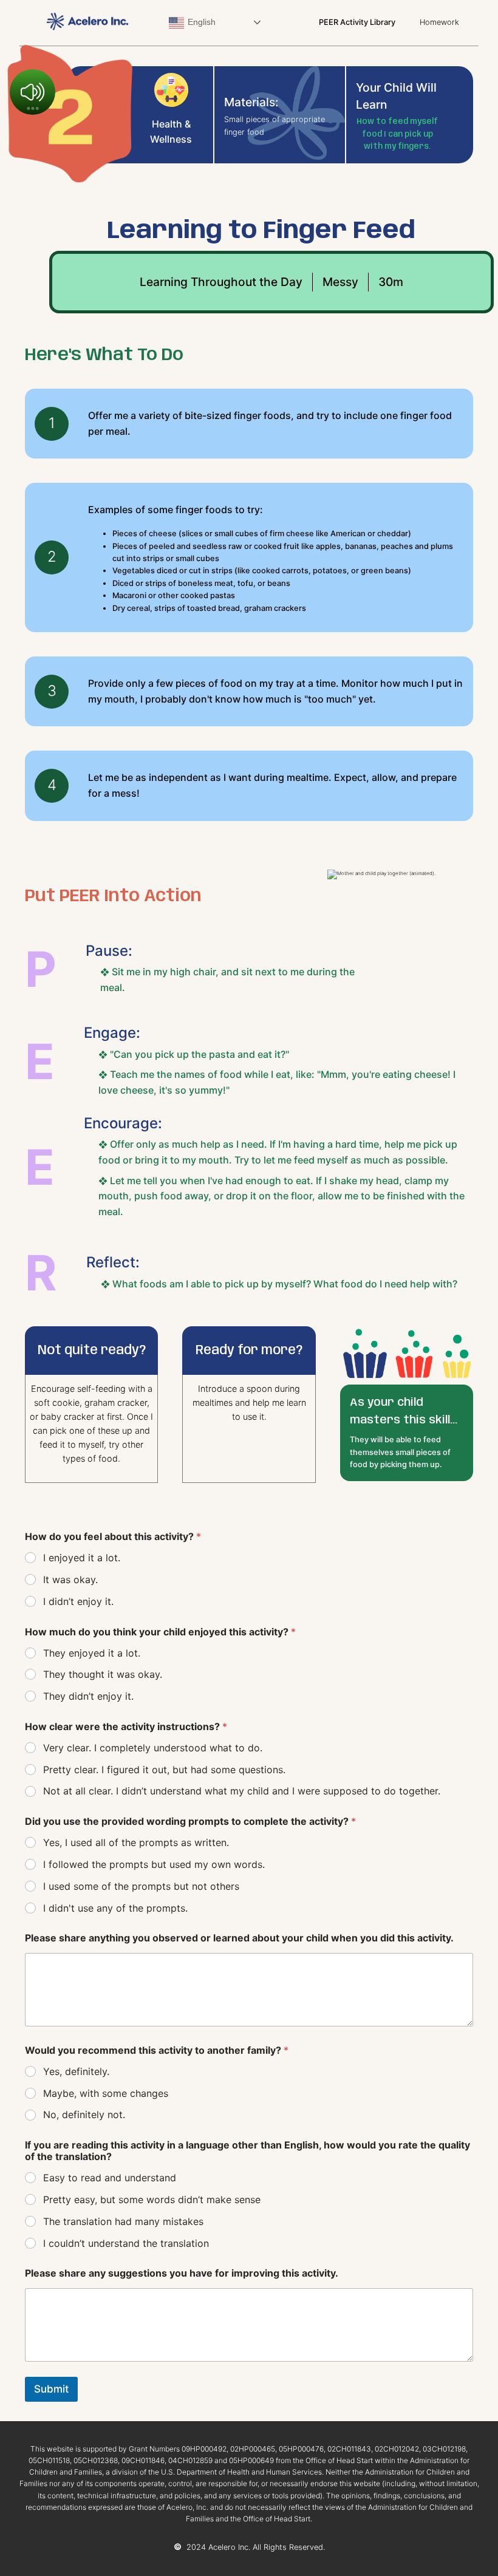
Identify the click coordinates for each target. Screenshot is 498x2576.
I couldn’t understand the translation (126, 2243)
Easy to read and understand (110, 2178)
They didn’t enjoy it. (88, 1696)
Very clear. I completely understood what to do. (153, 1748)
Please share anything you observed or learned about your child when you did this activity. (239, 1938)
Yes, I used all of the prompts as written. (136, 1842)
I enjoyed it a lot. (82, 1558)
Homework (439, 22)
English (200, 22)
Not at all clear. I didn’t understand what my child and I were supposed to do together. (242, 1791)
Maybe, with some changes (106, 2093)
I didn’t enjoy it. (78, 1601)
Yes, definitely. (76, 2071)
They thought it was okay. (103, 1674)
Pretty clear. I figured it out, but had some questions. (164, 1770)
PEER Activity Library (357, 22)
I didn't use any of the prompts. (115, 1908)
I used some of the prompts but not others (141, 1886)
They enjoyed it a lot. (92, 1653)
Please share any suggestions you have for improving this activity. (182, 2273)
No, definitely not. (84, 2114)
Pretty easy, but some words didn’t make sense (152, 2199)
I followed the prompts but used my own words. (154, 1864)
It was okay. (70, 1579)
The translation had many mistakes (123, 2221)
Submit (51, 2389)
